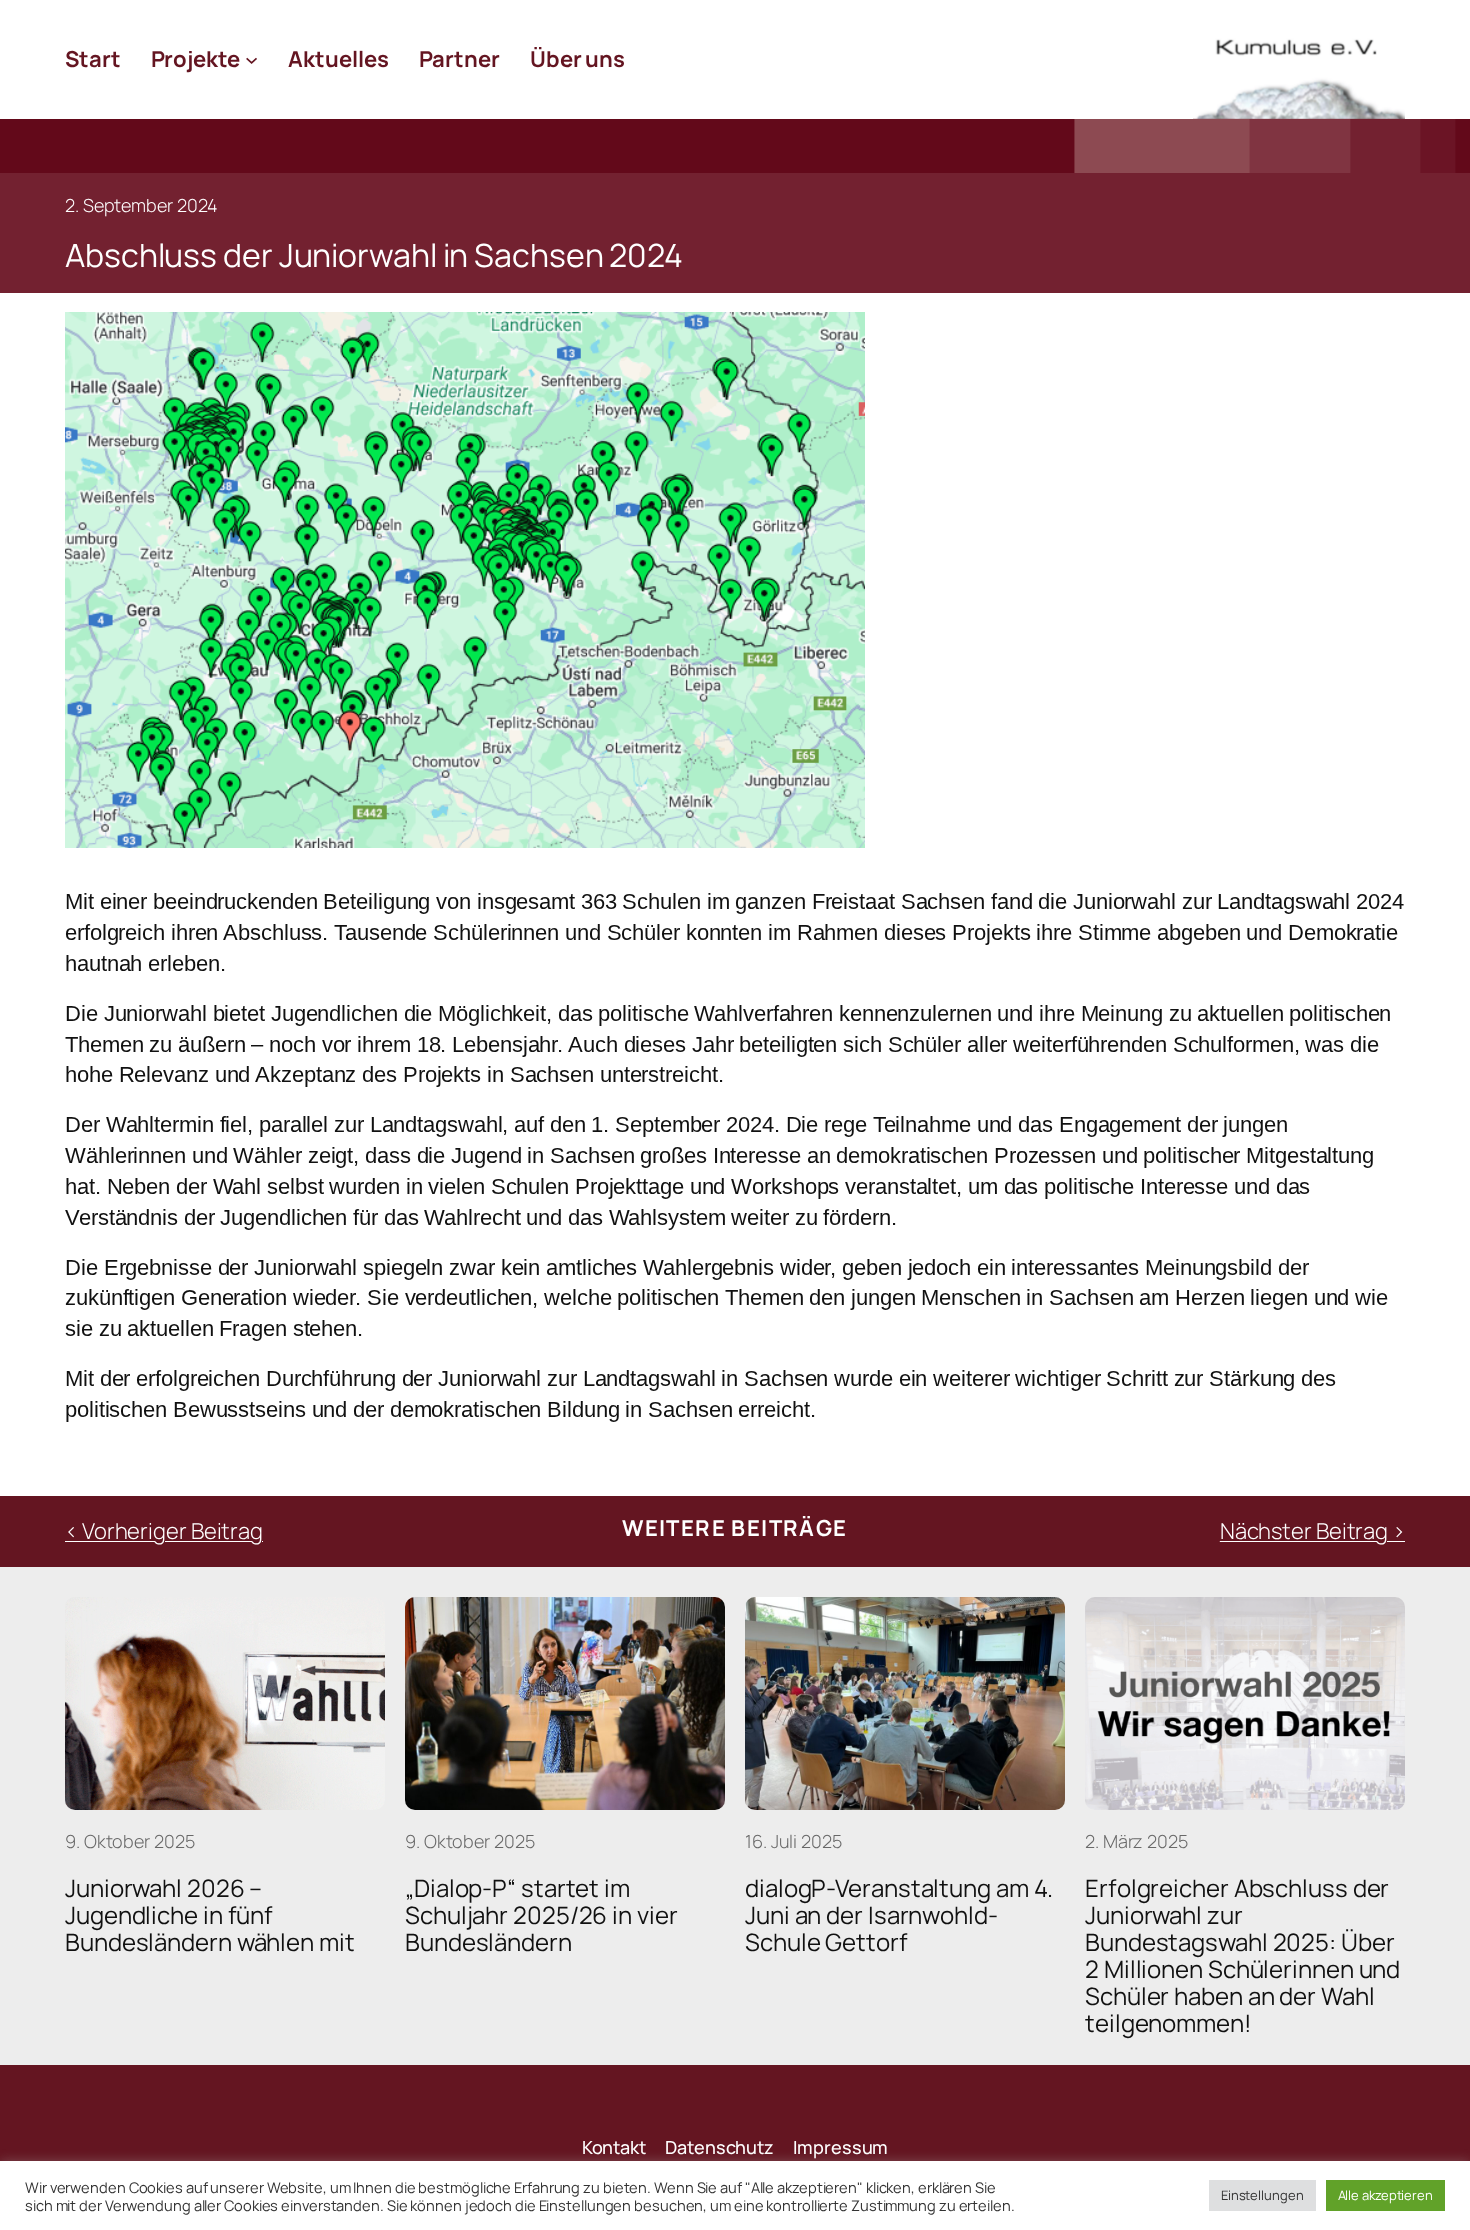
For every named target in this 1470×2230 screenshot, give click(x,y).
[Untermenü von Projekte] (251, 59)
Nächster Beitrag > (1312, 1531)
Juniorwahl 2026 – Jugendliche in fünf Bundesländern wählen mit (210, 1914)
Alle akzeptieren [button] (1385, 2195)
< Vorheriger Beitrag (164, 1531)
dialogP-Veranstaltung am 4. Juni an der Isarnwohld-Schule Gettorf (899, 1914)
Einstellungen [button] (1262, 2195)
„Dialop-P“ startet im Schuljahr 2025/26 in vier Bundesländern (541, 1914)
